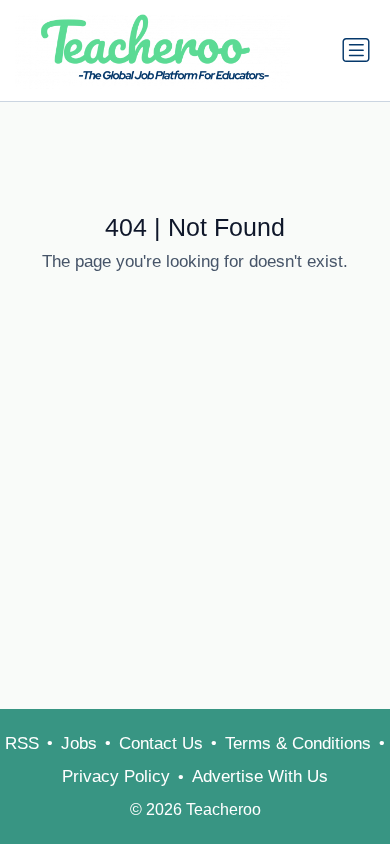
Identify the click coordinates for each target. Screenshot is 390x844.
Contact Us (161, 743)
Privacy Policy (116, 776)
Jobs (79, 743)
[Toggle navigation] (356, 50)
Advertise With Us (260, 776)
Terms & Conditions (298, 743)
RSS (22, 743)
